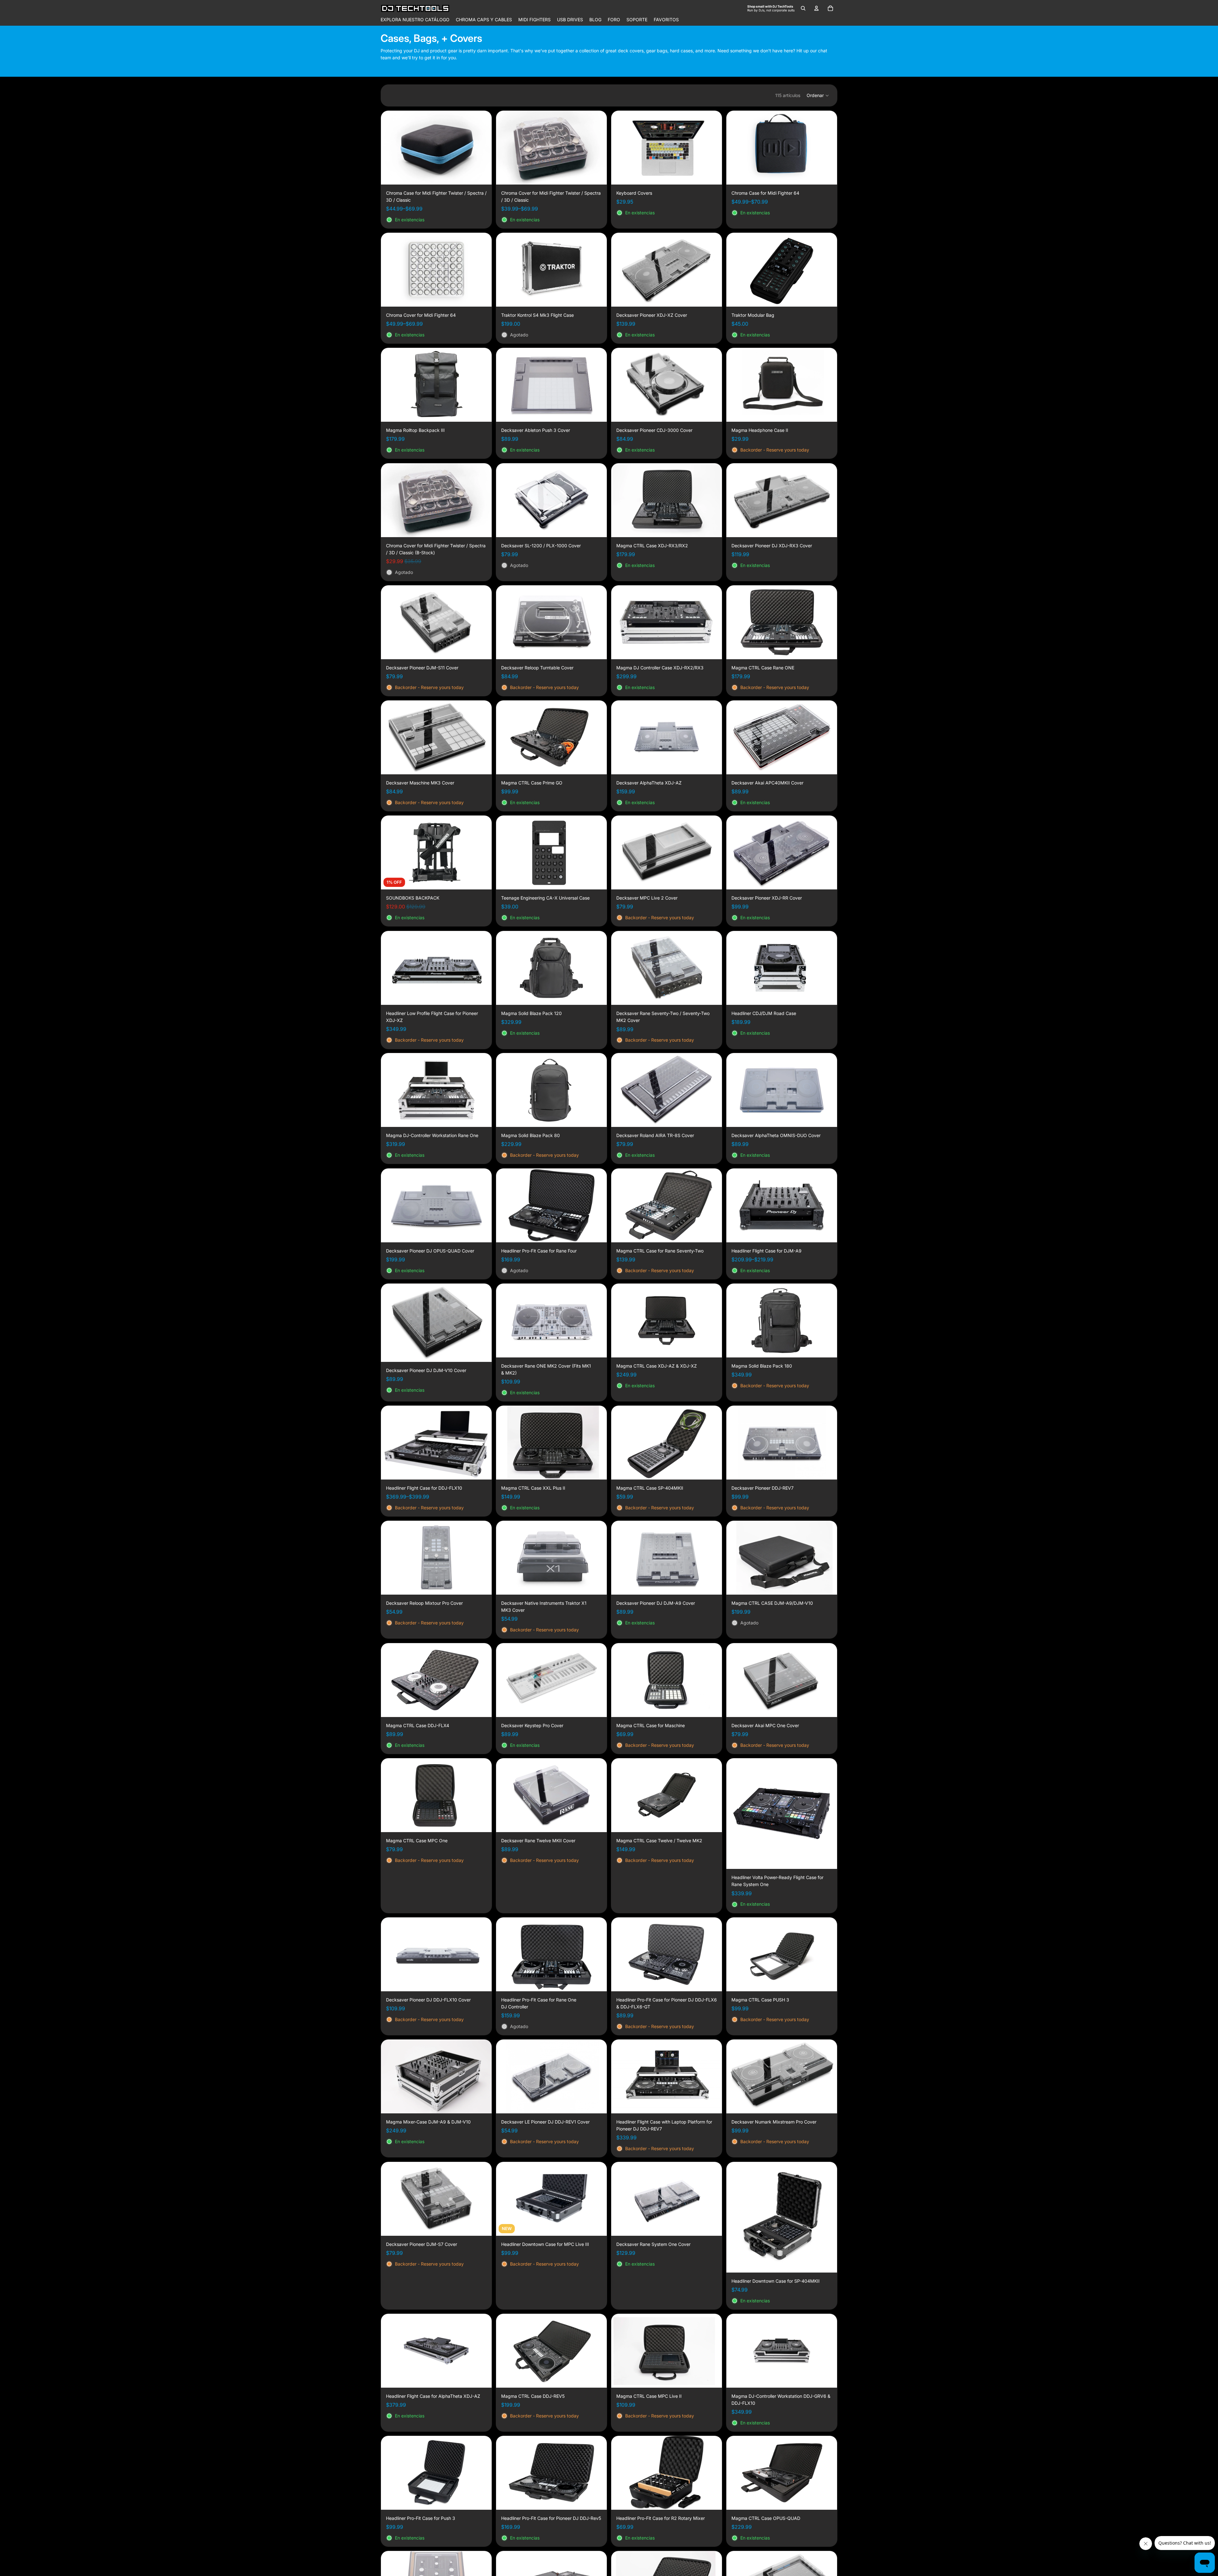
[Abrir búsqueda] (803, 8)
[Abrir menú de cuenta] (816, 8)
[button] (818, 95)
